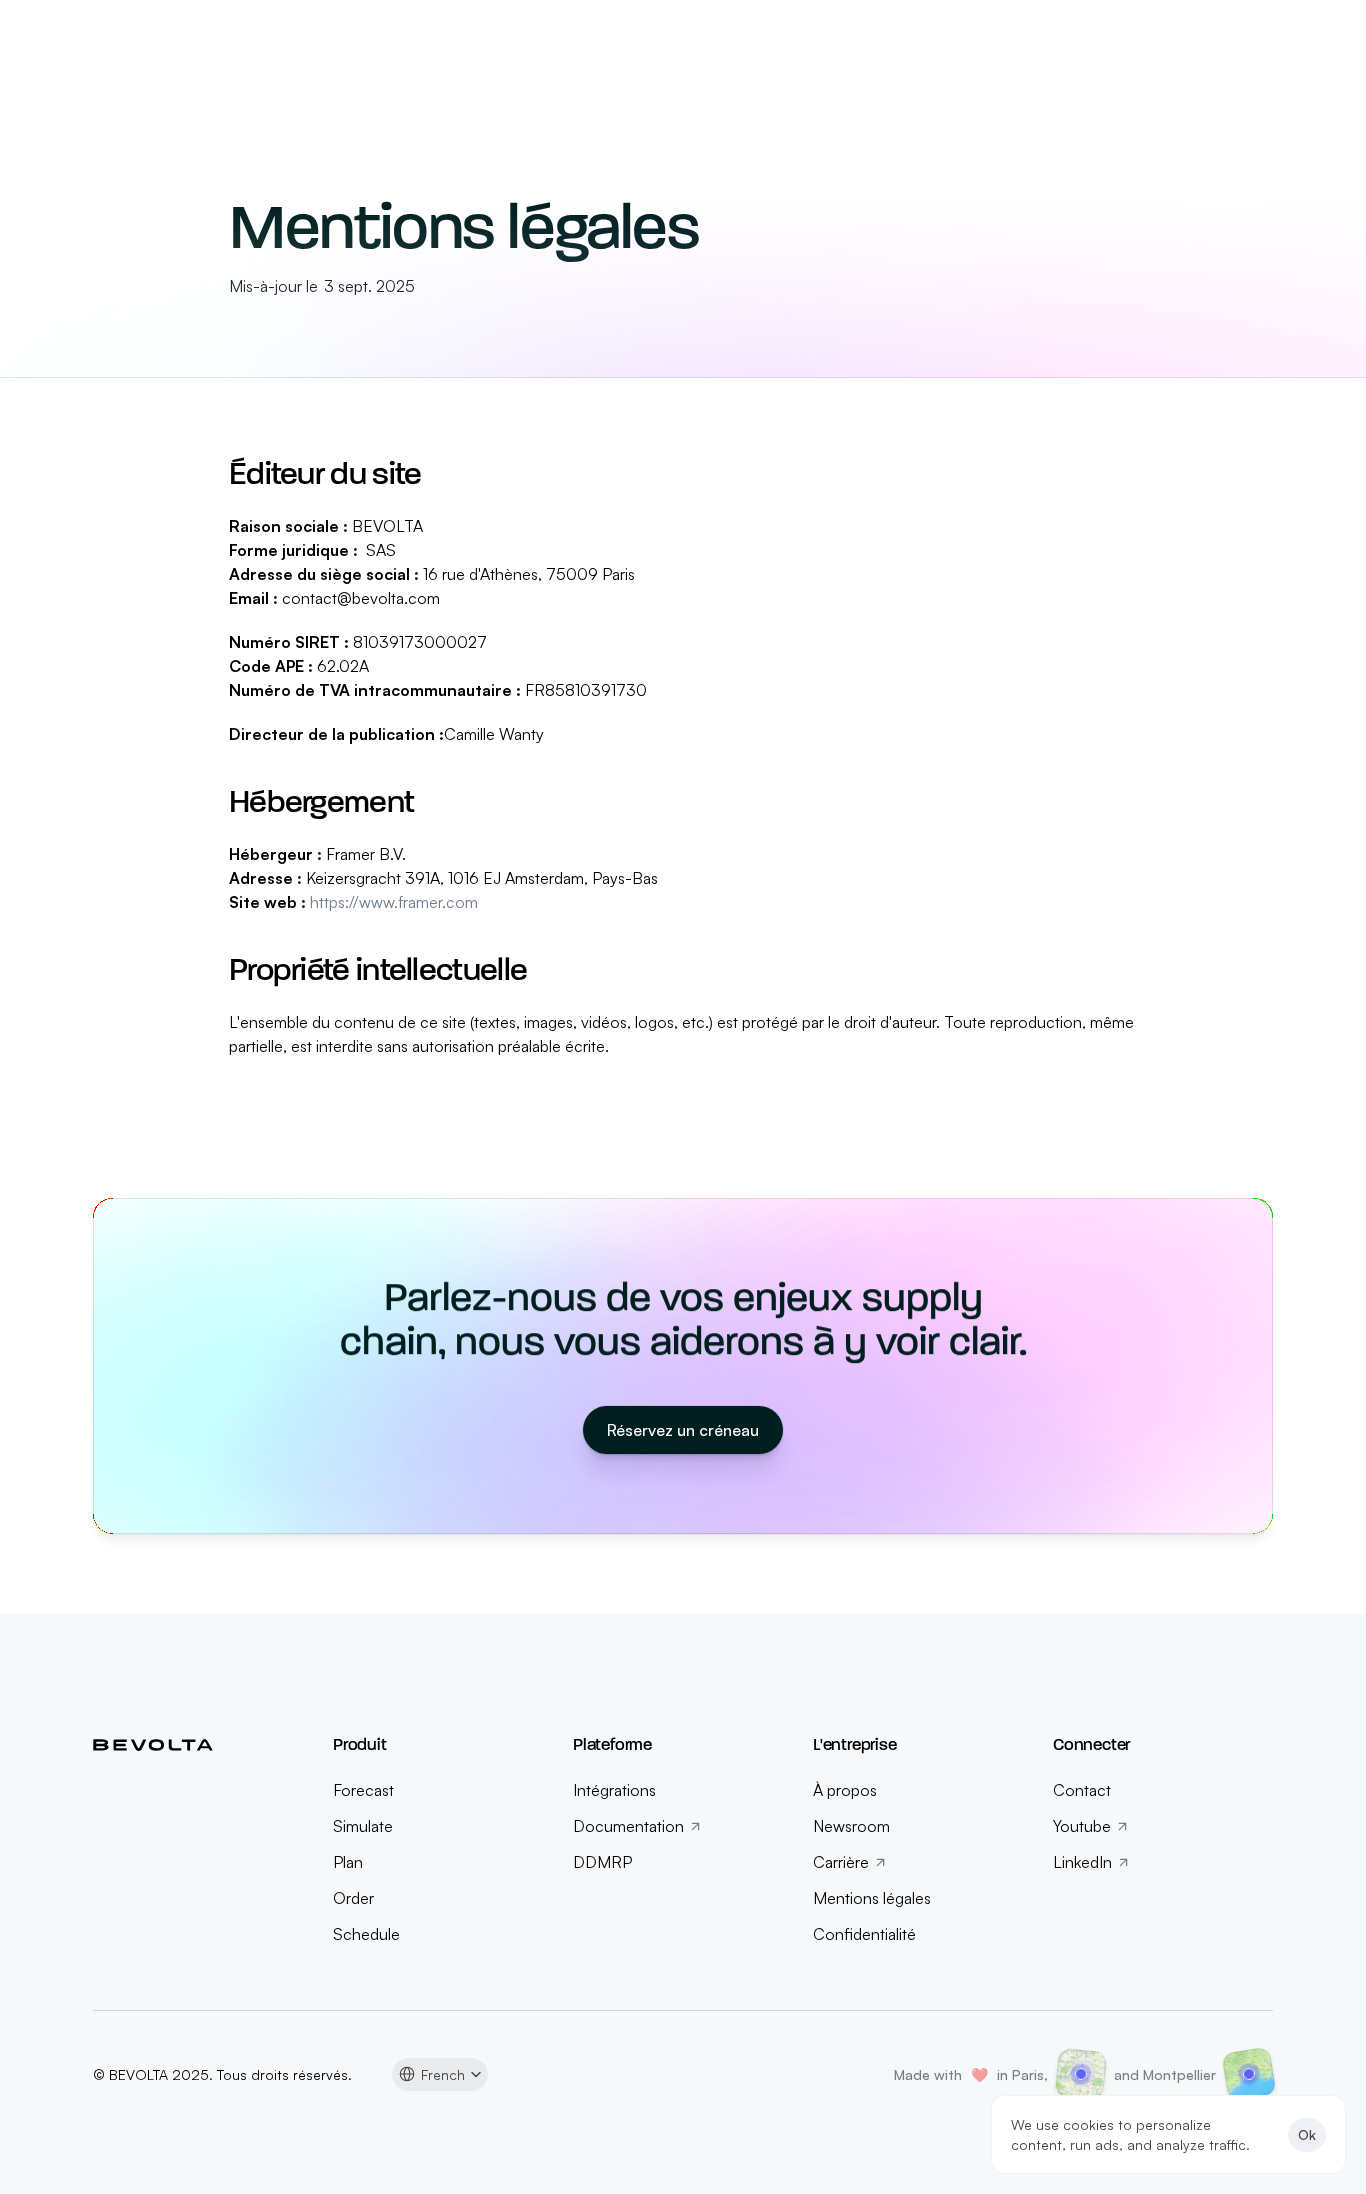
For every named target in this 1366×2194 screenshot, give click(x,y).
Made (914, 2074)
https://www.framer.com (394, 902)
